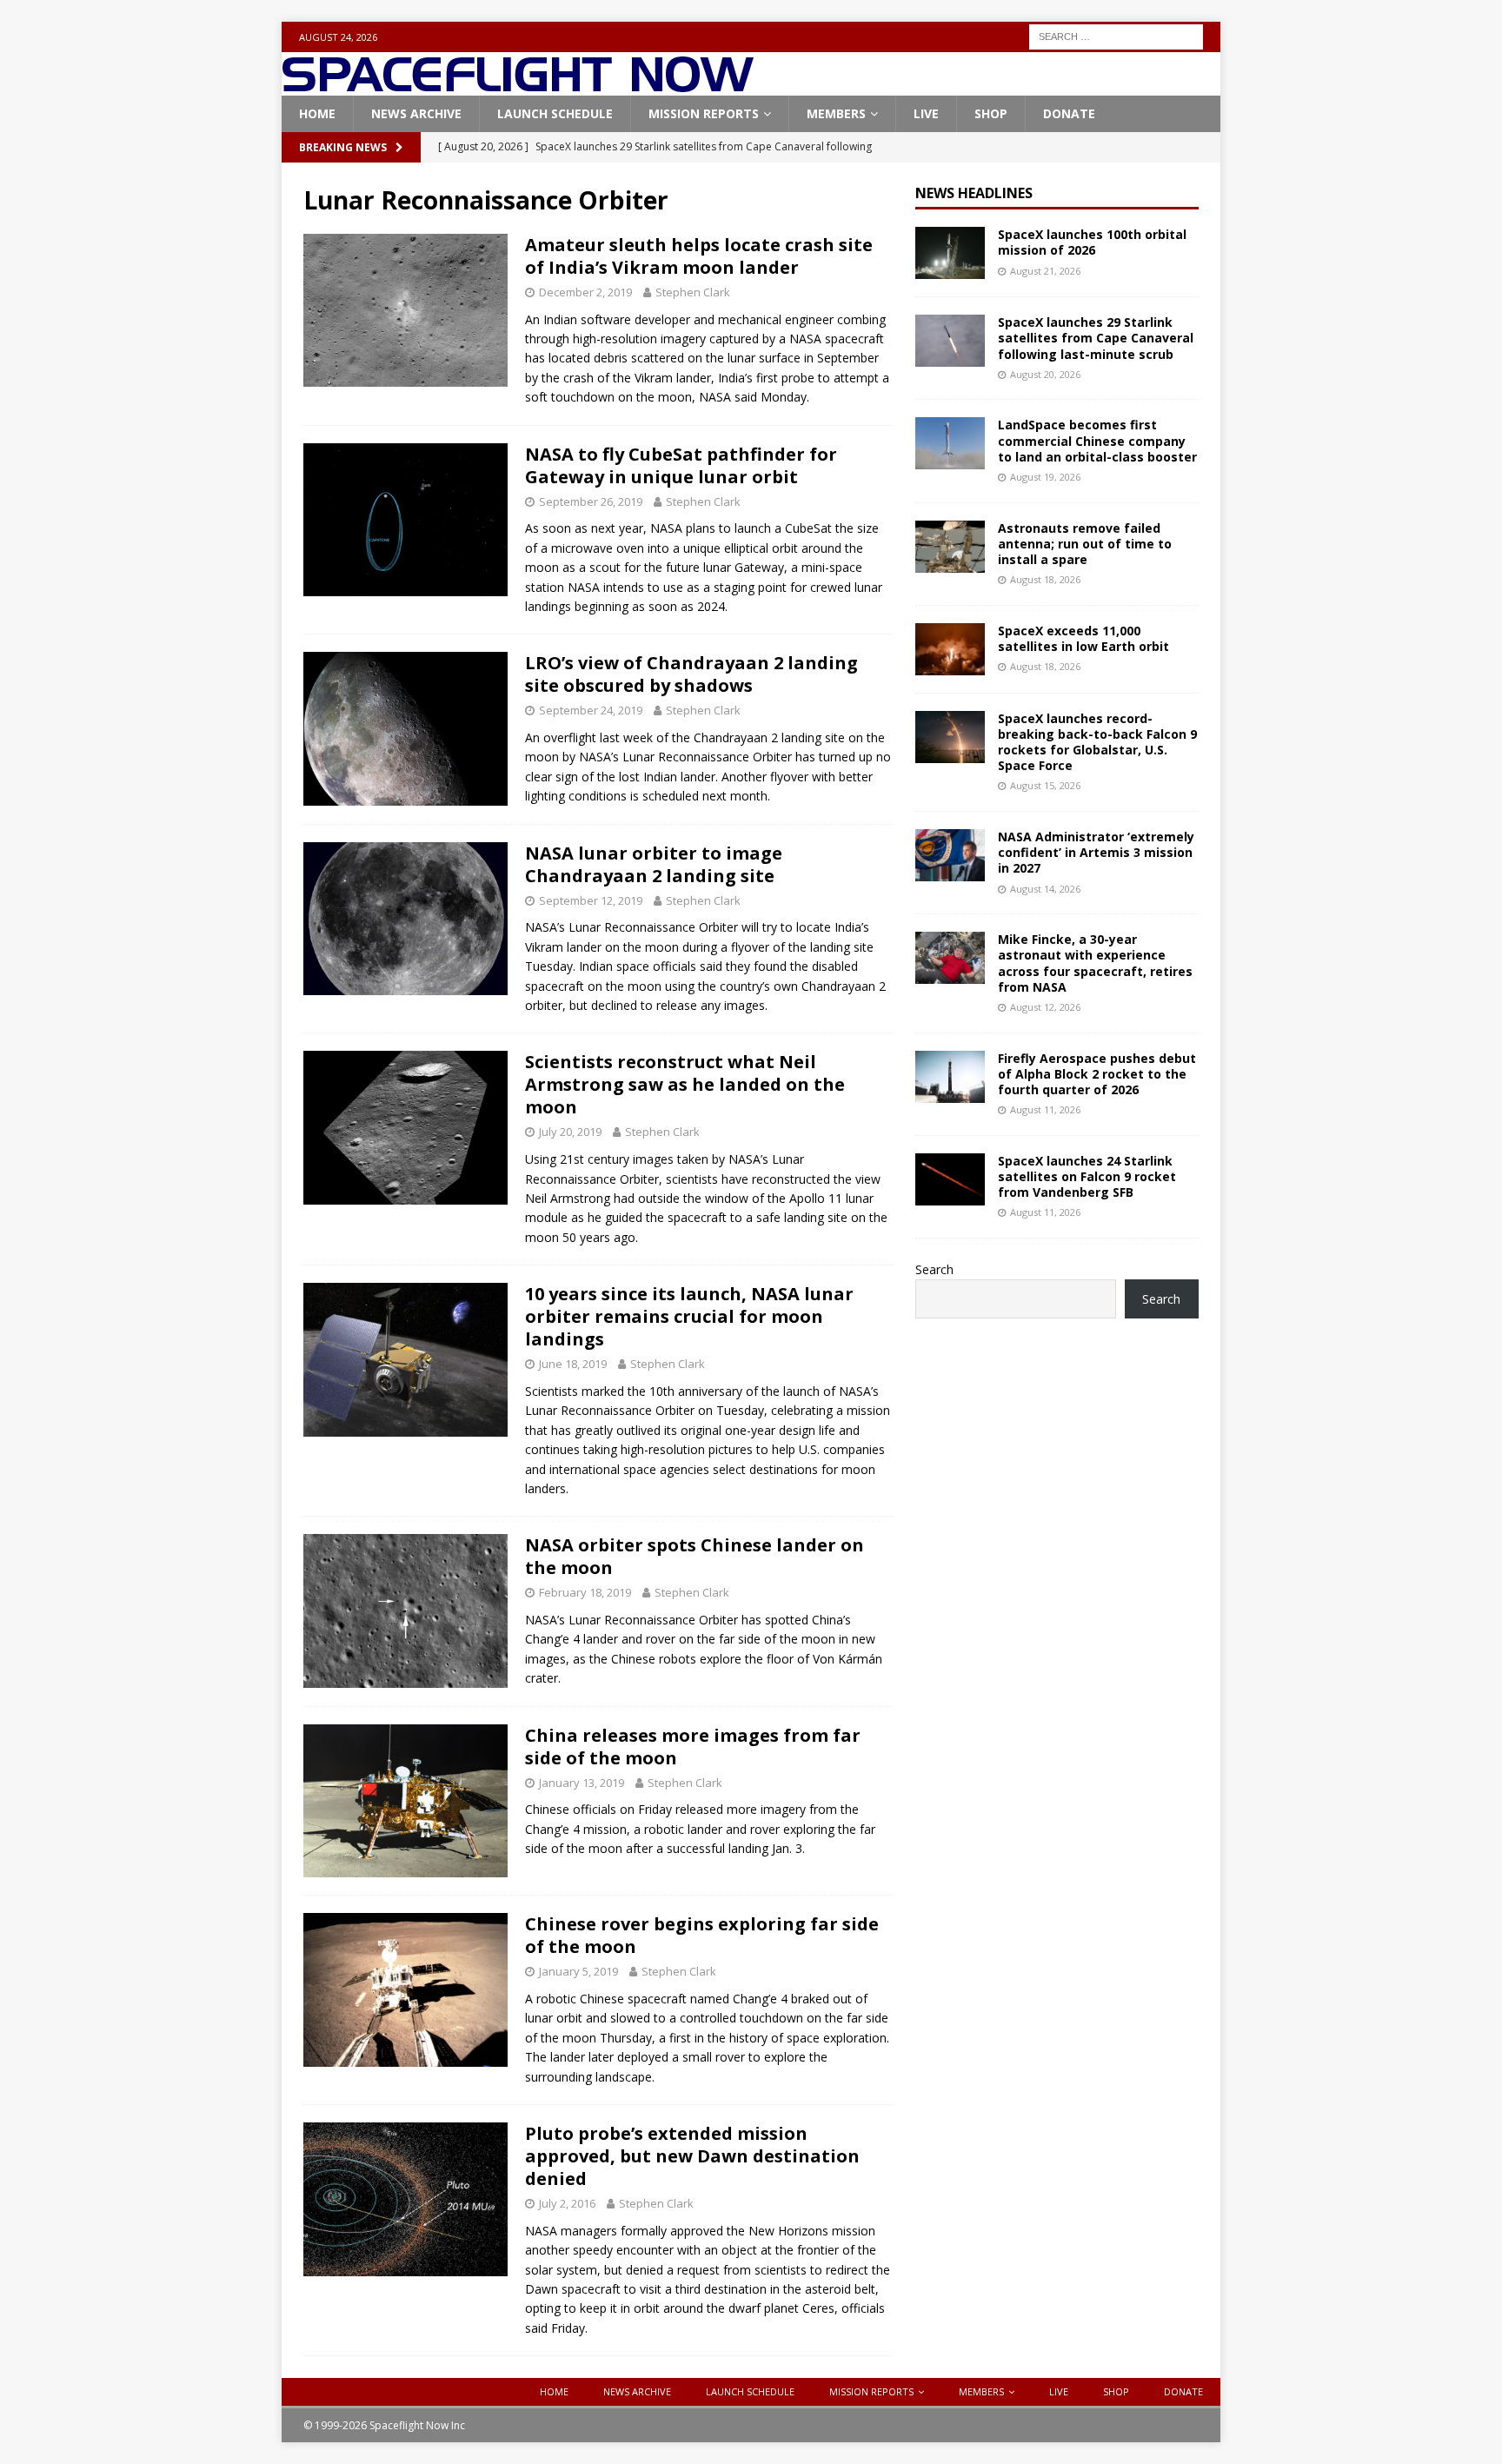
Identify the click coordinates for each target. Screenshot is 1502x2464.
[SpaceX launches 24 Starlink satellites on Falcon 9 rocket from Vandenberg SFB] (950, 1179)
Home (317, 113)
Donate (1069, 113)
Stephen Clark (693, 292)
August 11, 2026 (1045, 1109)
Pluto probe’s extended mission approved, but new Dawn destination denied (692, 2156)
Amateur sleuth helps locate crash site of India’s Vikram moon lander (699, 256)
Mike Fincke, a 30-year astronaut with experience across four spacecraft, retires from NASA (1095, 963)
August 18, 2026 (1045, 579)
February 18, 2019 (585, 1592)
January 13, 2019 (582, 1783)
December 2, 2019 (585, 292)
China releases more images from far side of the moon (693, 1747)
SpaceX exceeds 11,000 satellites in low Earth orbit (1083, 638)
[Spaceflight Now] (518, 86)
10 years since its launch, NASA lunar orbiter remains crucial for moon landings (689, 1316)
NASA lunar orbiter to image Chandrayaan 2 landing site (654, 864)
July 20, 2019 (570, 1132)
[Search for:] (1116, 35)
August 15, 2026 (1045, 785)
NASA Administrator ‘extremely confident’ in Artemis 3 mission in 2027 (1096, 852)
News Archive (416, 113)
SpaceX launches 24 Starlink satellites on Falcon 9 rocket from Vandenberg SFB (1087, 1176)
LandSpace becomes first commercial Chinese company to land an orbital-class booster (1097, 440)
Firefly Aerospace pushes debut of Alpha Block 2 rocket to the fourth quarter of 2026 (1097, 1074)
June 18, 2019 (573, 1364)
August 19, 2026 (1045, 477)
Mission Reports (704, 113)
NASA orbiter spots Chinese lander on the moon (695, 1556)
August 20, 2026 (1045, 374)
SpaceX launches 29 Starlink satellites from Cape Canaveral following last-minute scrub (1096, 338)
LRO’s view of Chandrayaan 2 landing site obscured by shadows (691, 674)
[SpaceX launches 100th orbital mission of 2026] (950, 253)
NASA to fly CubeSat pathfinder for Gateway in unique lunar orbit (681, 465)
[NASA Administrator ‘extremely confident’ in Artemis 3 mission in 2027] (950, 855)
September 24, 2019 (591, 710)
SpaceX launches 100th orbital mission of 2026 (1092, 242)
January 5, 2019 (578, 1971)
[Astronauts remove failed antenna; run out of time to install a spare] (950, 547)
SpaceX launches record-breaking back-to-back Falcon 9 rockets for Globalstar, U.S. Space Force (1097, 742)
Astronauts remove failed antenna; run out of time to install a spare (1085, 544)
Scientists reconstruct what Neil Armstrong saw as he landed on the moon (685, 1084)
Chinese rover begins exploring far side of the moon (702, 1935)
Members (836, 113)
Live (926, 113)
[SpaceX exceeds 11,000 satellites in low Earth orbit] (950, 649)
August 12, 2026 (1045, 1007)
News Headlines (974, 193)
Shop (991, 113)
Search (934, 1269)
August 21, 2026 (1045, 271)
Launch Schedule (555, 113)
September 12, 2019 (591, 900)
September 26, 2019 (591, 501)
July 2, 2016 (567, 2203)
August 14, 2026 (1045, 889)
